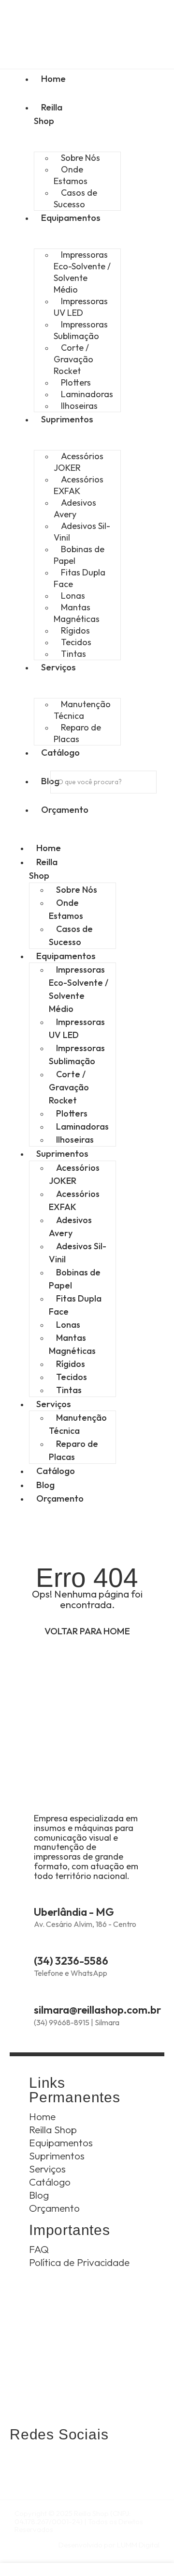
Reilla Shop (48, 114)
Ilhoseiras (79, 406)
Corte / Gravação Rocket (73, 359)
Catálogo (56, 1471)
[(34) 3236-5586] (40, 1944)
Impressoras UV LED (81, 307)
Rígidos (71, 1364)
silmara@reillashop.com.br (97, 2010)
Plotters (72, 1113)
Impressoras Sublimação (81, 330)
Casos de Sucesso (75, 198)
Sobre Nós (77, 890)
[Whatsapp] (22, 2463)
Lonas (68, 1325)
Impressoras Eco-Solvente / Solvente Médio (82, 272)
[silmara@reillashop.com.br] (40, 1993)
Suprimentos (62, 1153)
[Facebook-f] (75, 2463)
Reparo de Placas (77, 733)
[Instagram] (49, 2463)
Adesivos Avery (75, 508)
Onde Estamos (71, 175)
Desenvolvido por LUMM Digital (109, 2545)
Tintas (73, 654)
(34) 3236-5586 (71, 1961)
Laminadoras (82, 1126)
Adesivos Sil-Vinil (82, 532)
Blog (45, 1485)
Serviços (54, 1404)
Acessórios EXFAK (79, 485)
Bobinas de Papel (79, 555)
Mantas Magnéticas (77, 613)
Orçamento (60, 1498)
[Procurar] (64, 802)
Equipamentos (66, 956)
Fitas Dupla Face (80, 578)
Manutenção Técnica (82, 710)
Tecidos (72, 1377)
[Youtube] (101, 2463)
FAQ (39, 2249)
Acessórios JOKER (79, 462)
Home (49, 848)
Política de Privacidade (79, 2262)
